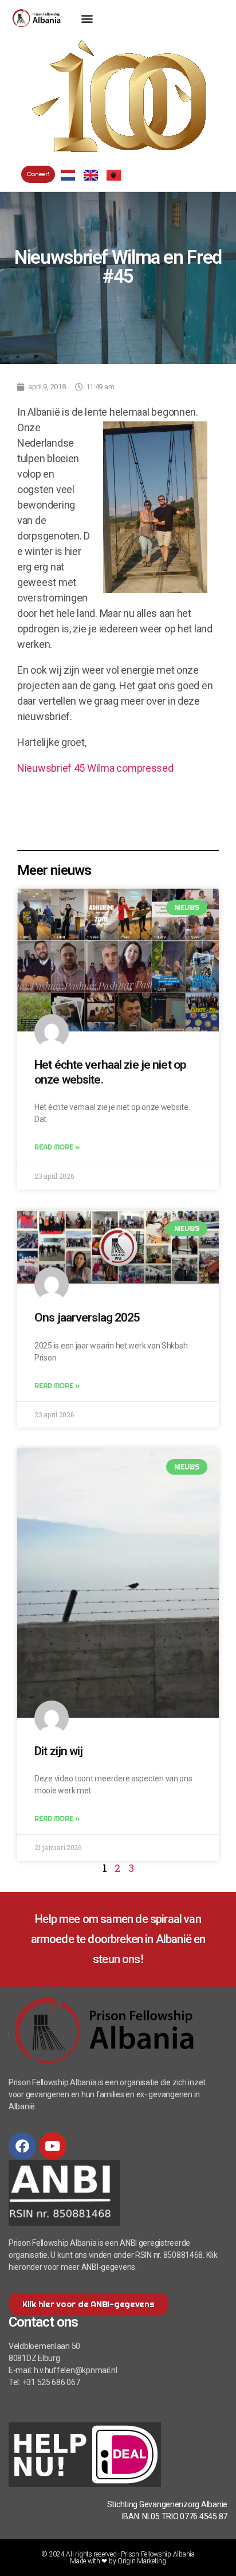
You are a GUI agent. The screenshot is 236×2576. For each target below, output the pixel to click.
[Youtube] (53, 2146)
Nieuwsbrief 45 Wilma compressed (95, 768)
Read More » (57, 1147)
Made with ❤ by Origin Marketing (118, 2561)
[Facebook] (22, 2146)
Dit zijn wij (59, 1751)
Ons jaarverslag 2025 (87, 1318)
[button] (87, 18)
